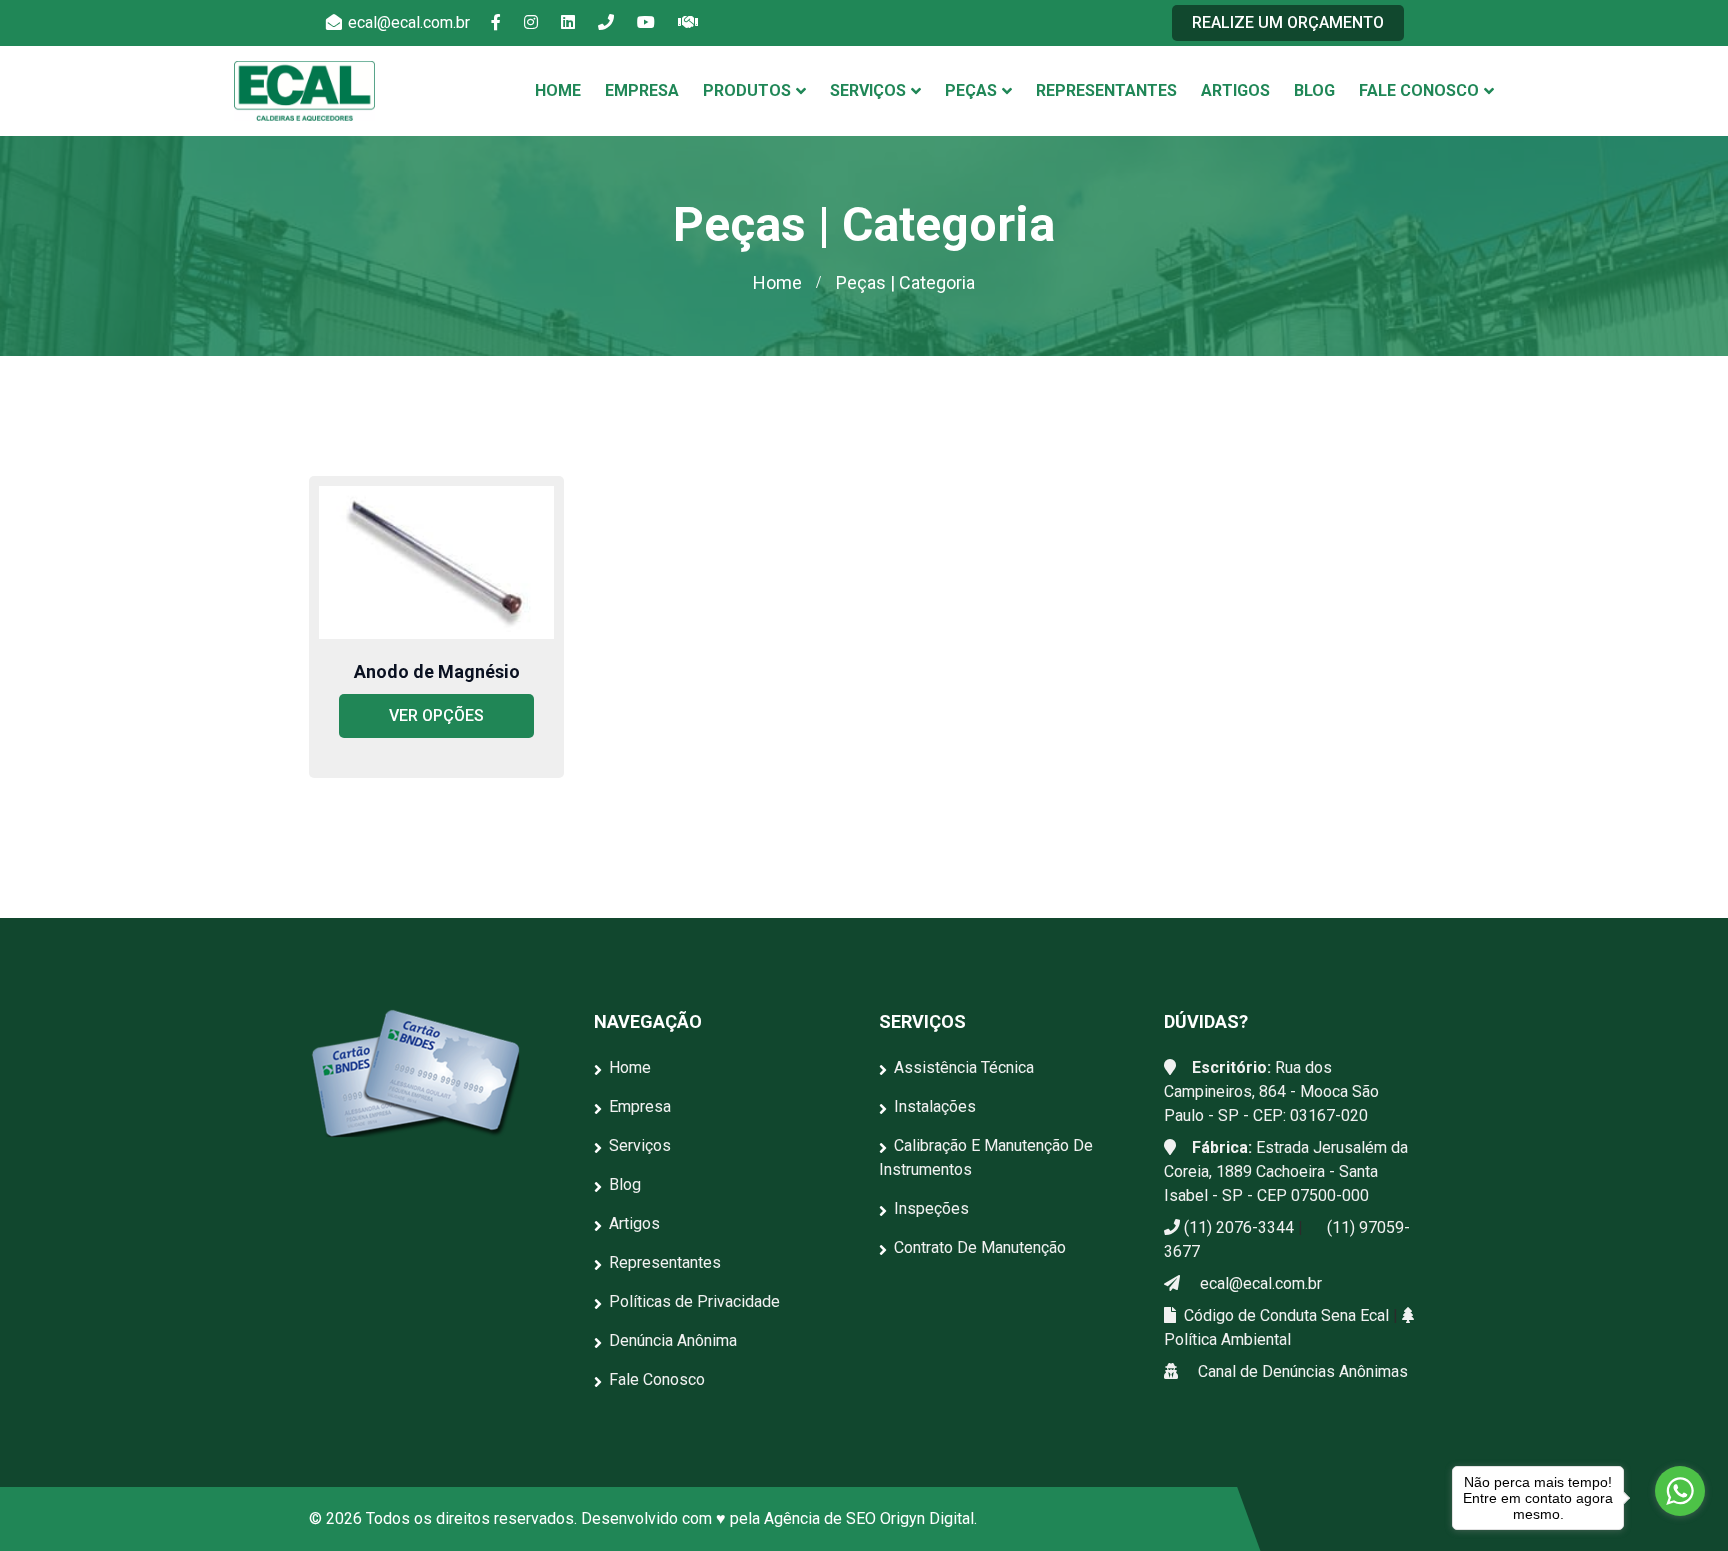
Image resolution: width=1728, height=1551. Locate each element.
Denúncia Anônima (673, 1340)
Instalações (935, 1106)
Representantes (1106, 90)
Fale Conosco (1419, 90)
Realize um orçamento (1288, 22)
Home (558, 90)
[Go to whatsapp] (1680, 1491)
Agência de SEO (820, 1518)
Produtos (747, 90)
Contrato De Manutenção (980, 1247)
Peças (971, 90)
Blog (1314, 90)
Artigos (1235, 90)
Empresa (642, 90)
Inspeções (931, 1208)
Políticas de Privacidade (694, 1301)
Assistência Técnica (964, 1067)
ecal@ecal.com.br (407, 22)
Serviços (868, 90)
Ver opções (436, 715)
